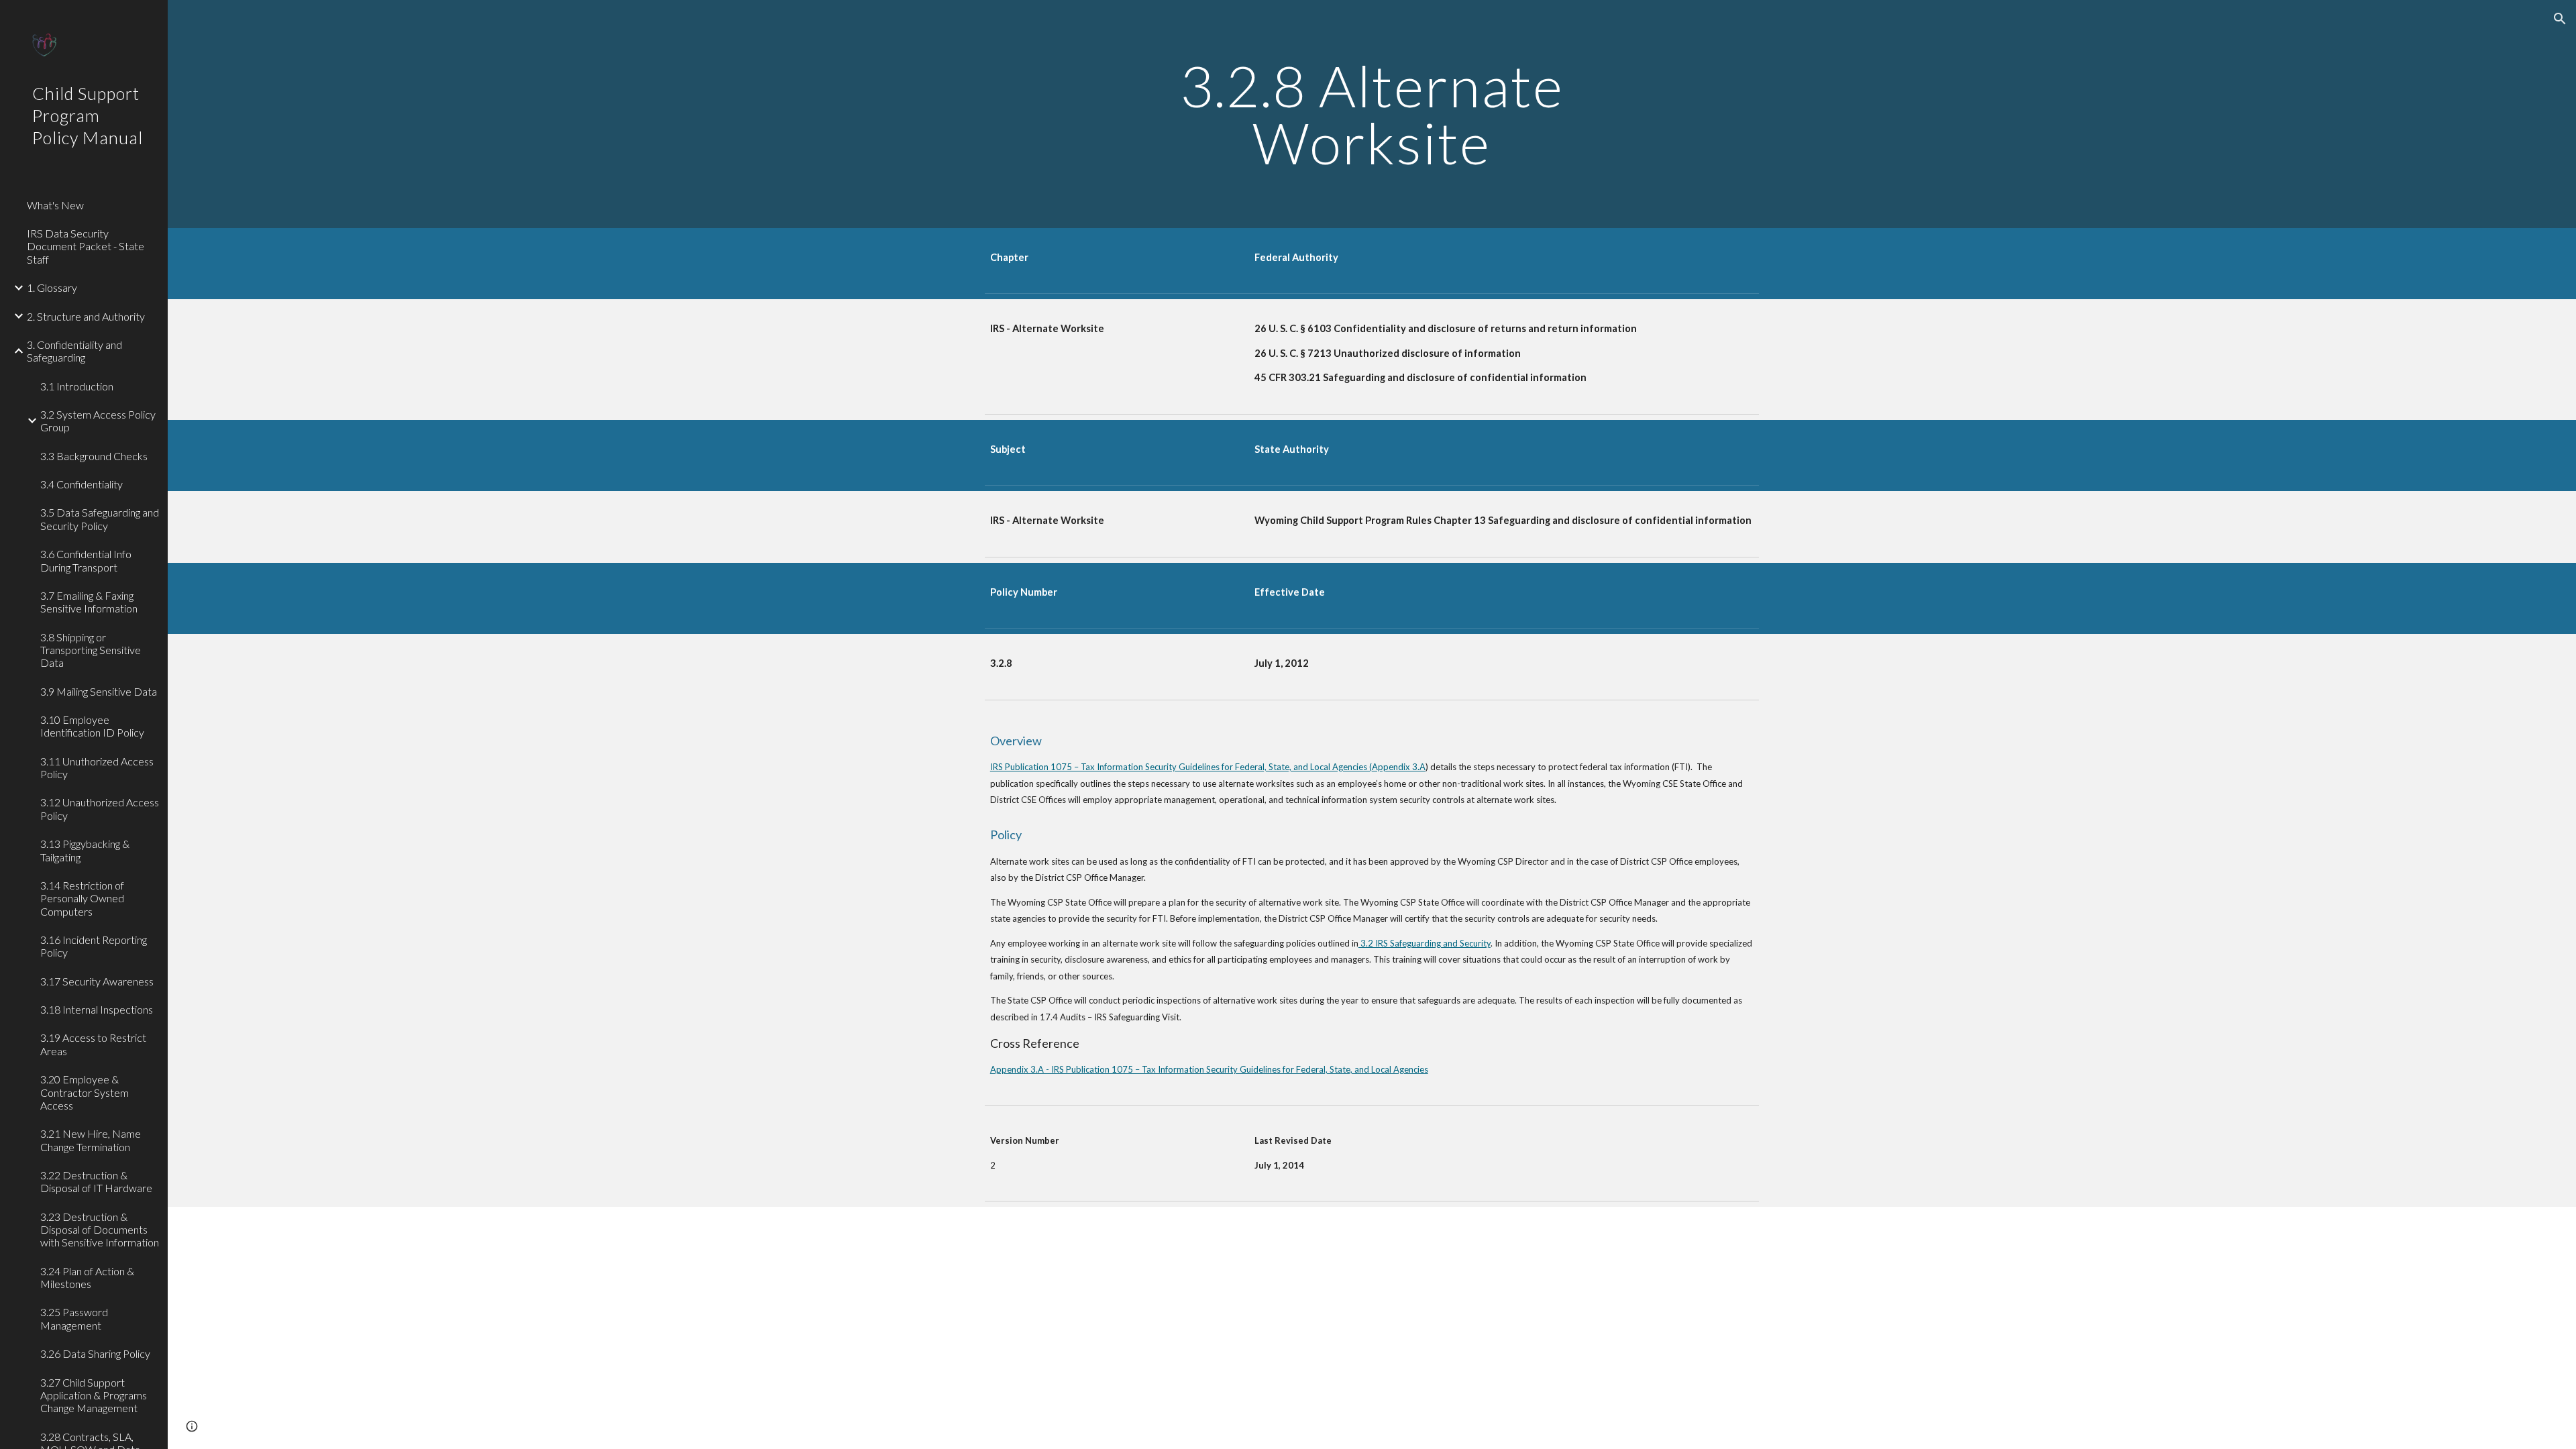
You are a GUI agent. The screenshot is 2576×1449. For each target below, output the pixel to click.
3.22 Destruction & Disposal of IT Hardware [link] (96, 1181)
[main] (1372, 114)
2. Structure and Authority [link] (86, 316)
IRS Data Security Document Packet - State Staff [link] (86, 246)
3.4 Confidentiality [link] (82, 484)
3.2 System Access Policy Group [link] (98, 421)
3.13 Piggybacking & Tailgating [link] (85, 850)
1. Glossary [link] (52, 287)
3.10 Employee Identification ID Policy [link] (92, 726)
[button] (2560, 19)
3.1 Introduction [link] (77, 386)
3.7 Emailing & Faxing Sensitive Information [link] (89, 602)
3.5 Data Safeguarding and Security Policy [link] (100, 519)
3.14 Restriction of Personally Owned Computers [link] (82, 898)
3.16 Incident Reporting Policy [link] (94, 946)
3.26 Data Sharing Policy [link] (95, 1353)
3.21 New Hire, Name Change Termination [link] (91, 1140)
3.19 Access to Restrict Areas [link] (93, 1044)
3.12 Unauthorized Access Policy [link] (100, 808)
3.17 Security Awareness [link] (97, 981)
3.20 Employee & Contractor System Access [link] (85, 1092)
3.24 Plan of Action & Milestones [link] (87, 1277)
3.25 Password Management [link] (74, 1318)
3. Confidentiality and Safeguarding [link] (74, 351)
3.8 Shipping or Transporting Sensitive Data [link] (91, 650)
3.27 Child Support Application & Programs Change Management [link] (94, 1395)
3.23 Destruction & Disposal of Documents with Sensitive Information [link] (100, 1230)
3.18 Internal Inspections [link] (97, 1009)
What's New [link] (55, 205)
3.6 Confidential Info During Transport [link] (86, 560)
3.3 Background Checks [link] (94, 456)
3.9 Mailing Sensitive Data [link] (99, 691)
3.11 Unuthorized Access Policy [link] (97, 767)
